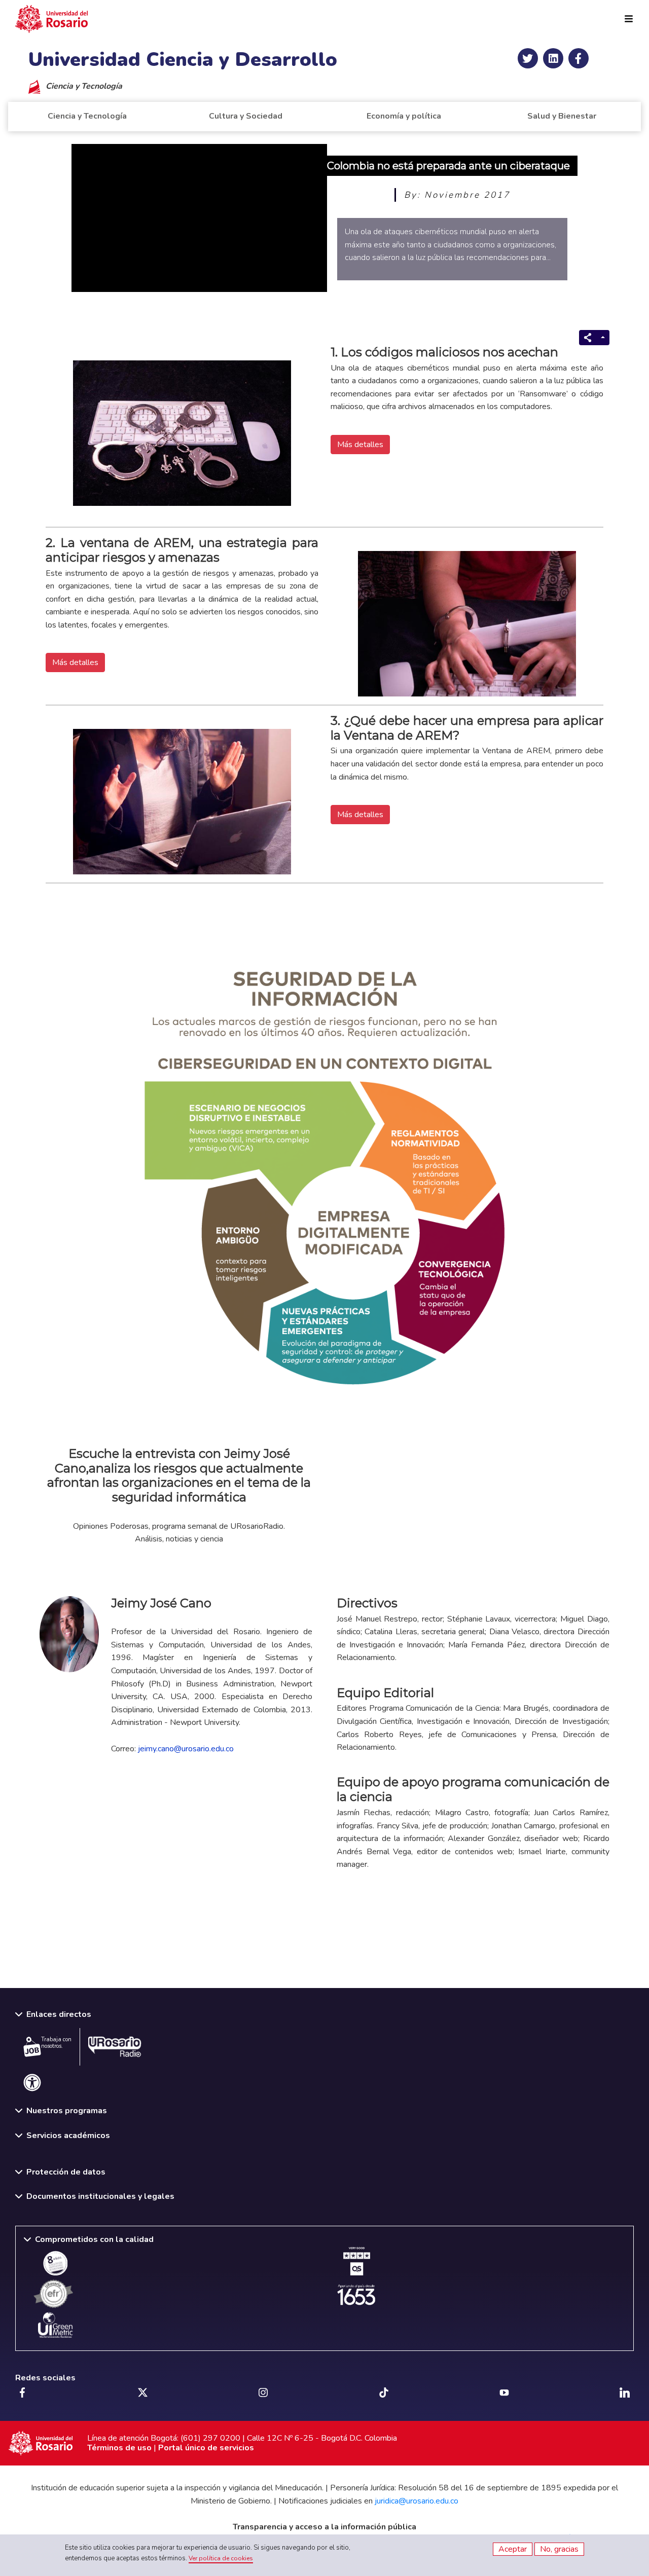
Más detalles (360, 445)
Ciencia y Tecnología (87, 116)
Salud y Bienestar (562, 116)
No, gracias (559, 2549)
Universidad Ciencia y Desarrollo (183, 60)
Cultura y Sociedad (246, 116)
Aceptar (513, 2549)
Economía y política (404, 116)
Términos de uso (119, 2448)
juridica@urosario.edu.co (417, 2501)
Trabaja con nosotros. (56, 2043)
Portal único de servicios (206, 2448)
